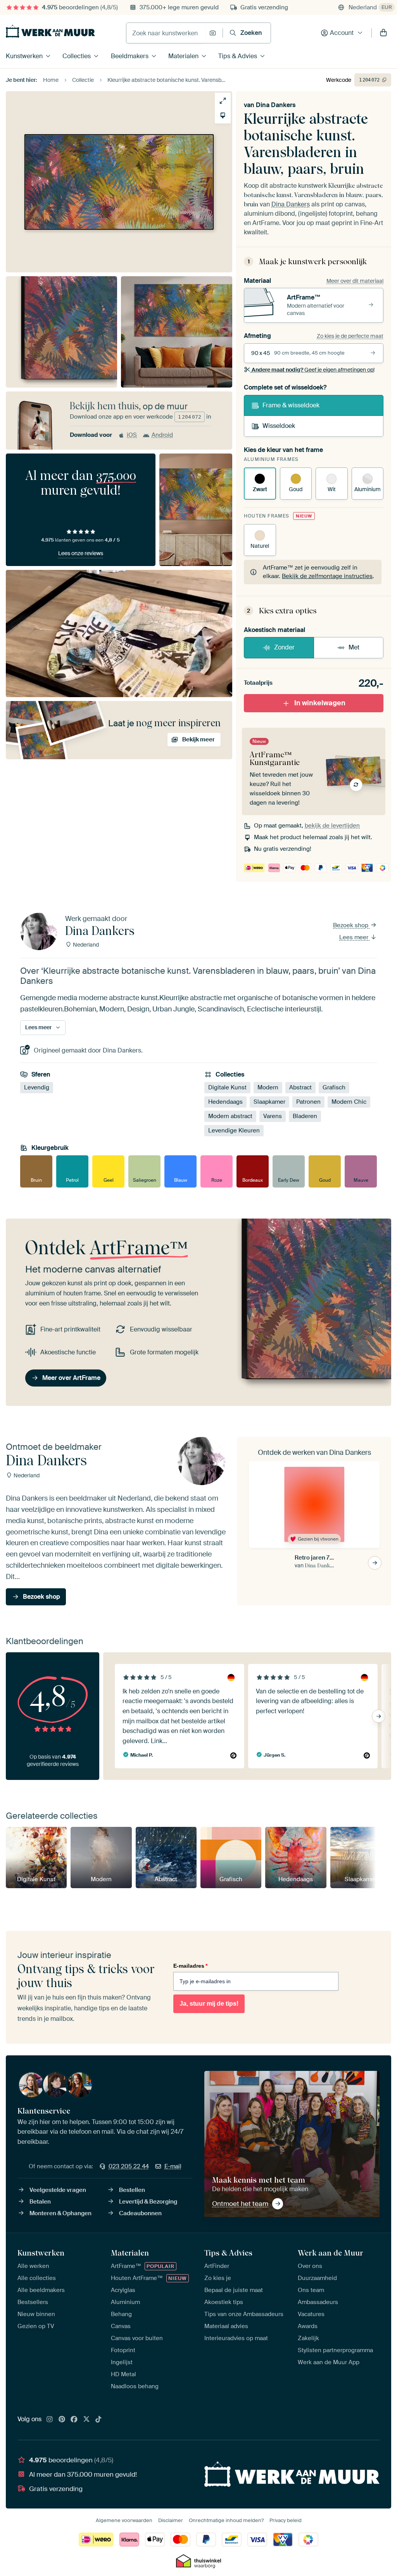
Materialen (183, 56)
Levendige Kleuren (234, 1130)
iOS (132, 435)
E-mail (173, 2166)
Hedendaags (225, 1102)
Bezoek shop (351, 925)
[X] (86, 2420)
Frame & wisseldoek (291, 405)
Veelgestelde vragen (58, 2190)
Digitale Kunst (227, 1087)
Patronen (308, 1102)
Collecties (77, 56)
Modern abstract (230, 1116)
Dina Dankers (276, 105)
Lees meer (355, 937)
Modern (268, 1087)
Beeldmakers (130, 56)
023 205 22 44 (129, 2166)
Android (162, 435)
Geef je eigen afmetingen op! (313, 370)
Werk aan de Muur (331, 2253)
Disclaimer (171, 2520)
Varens (273, 1116)
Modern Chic (349, 1102)
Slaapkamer (269, 1102)
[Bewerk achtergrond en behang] (223, 115)
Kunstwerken (24, 56)
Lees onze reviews (81, 553)
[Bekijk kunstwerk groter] (223, 101)
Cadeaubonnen (140, 2213)
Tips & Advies (238, 56)
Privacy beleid (286, 2520)
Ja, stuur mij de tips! (209, 2004)
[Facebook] (74, 2420)
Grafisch (334, 1087)
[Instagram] (50, 2420)
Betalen (40, 2202)
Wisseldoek (279, 426)
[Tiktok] (98, 2420)
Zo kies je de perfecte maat (350, 336)
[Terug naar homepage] (50, 31)
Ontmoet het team (240, 2204)
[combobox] (166, 33)
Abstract (300, 1087)
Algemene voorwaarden (124, 2520)
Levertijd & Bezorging (148, 2202)
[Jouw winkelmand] (383, 33)
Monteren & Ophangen (60, 2213)
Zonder (284, 647)
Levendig (37, 1087)
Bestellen (132, 2190)
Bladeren (305, 1116)
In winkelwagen (320, 703)
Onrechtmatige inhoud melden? (226, 2520)
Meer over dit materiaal (355, 281)
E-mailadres (190, 1966)
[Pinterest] (62, 2420)
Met (354, 647)
